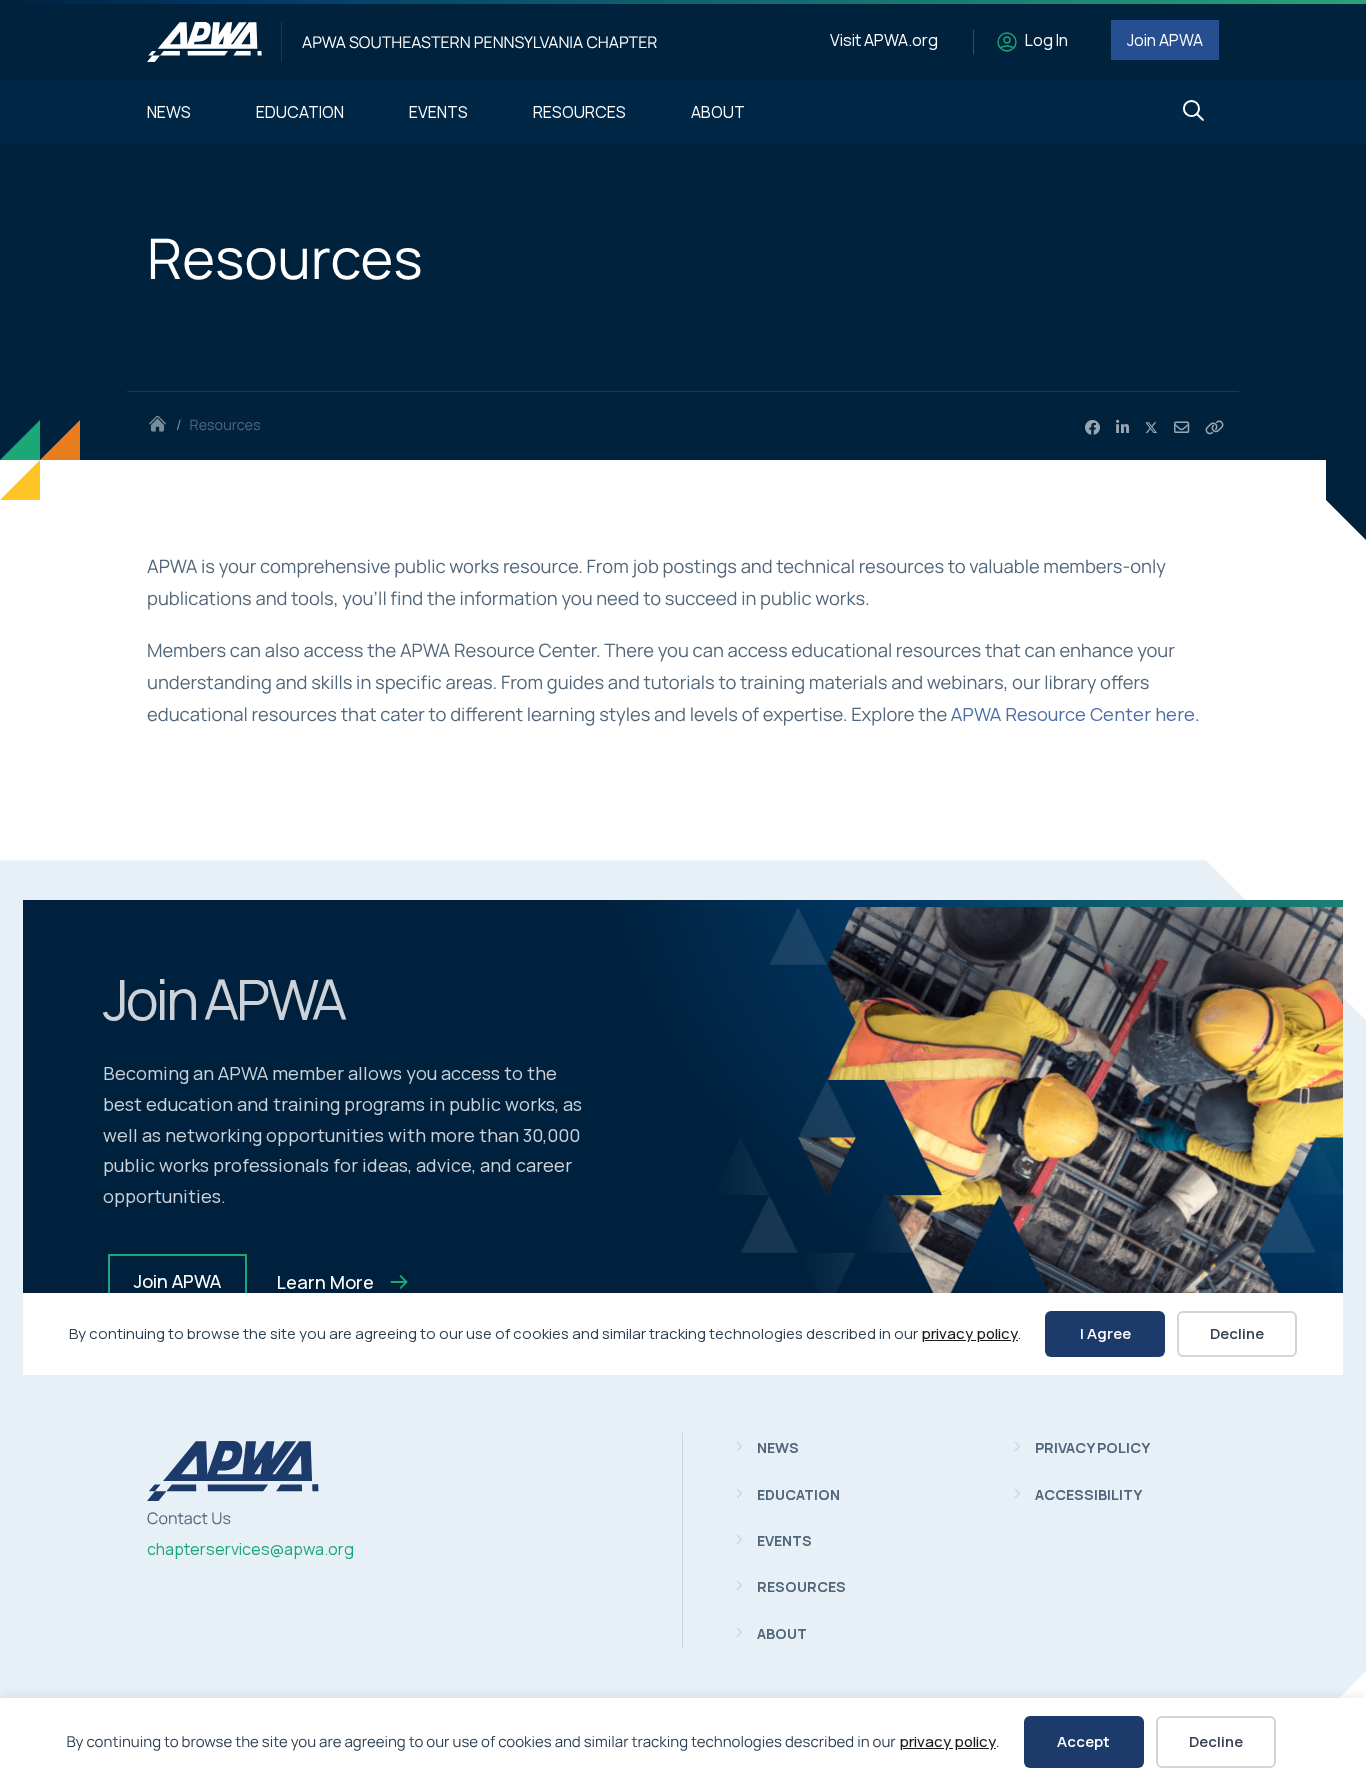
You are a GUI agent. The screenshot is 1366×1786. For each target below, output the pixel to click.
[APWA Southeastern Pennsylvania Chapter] (204, 42)
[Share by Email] (1181, 428)
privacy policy (947, 1741)
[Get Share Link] (1214, 428)
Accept (1083, 1741)
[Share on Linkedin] (1122, 428)
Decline (1216, 1741)
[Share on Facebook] (1092, 428)
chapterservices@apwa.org (250, 1549)
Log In (1046, 40)
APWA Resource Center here (1073, 714)
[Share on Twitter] (1152, 428)
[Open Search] (1193, 111)
